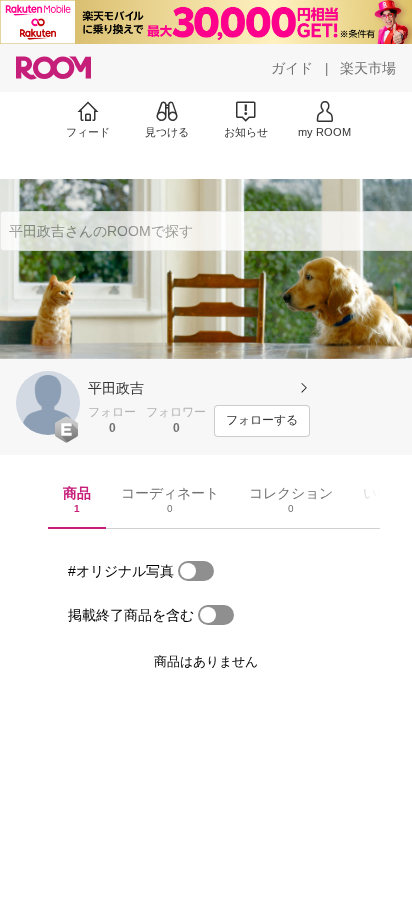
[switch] (196, 571)
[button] (48, 403)
